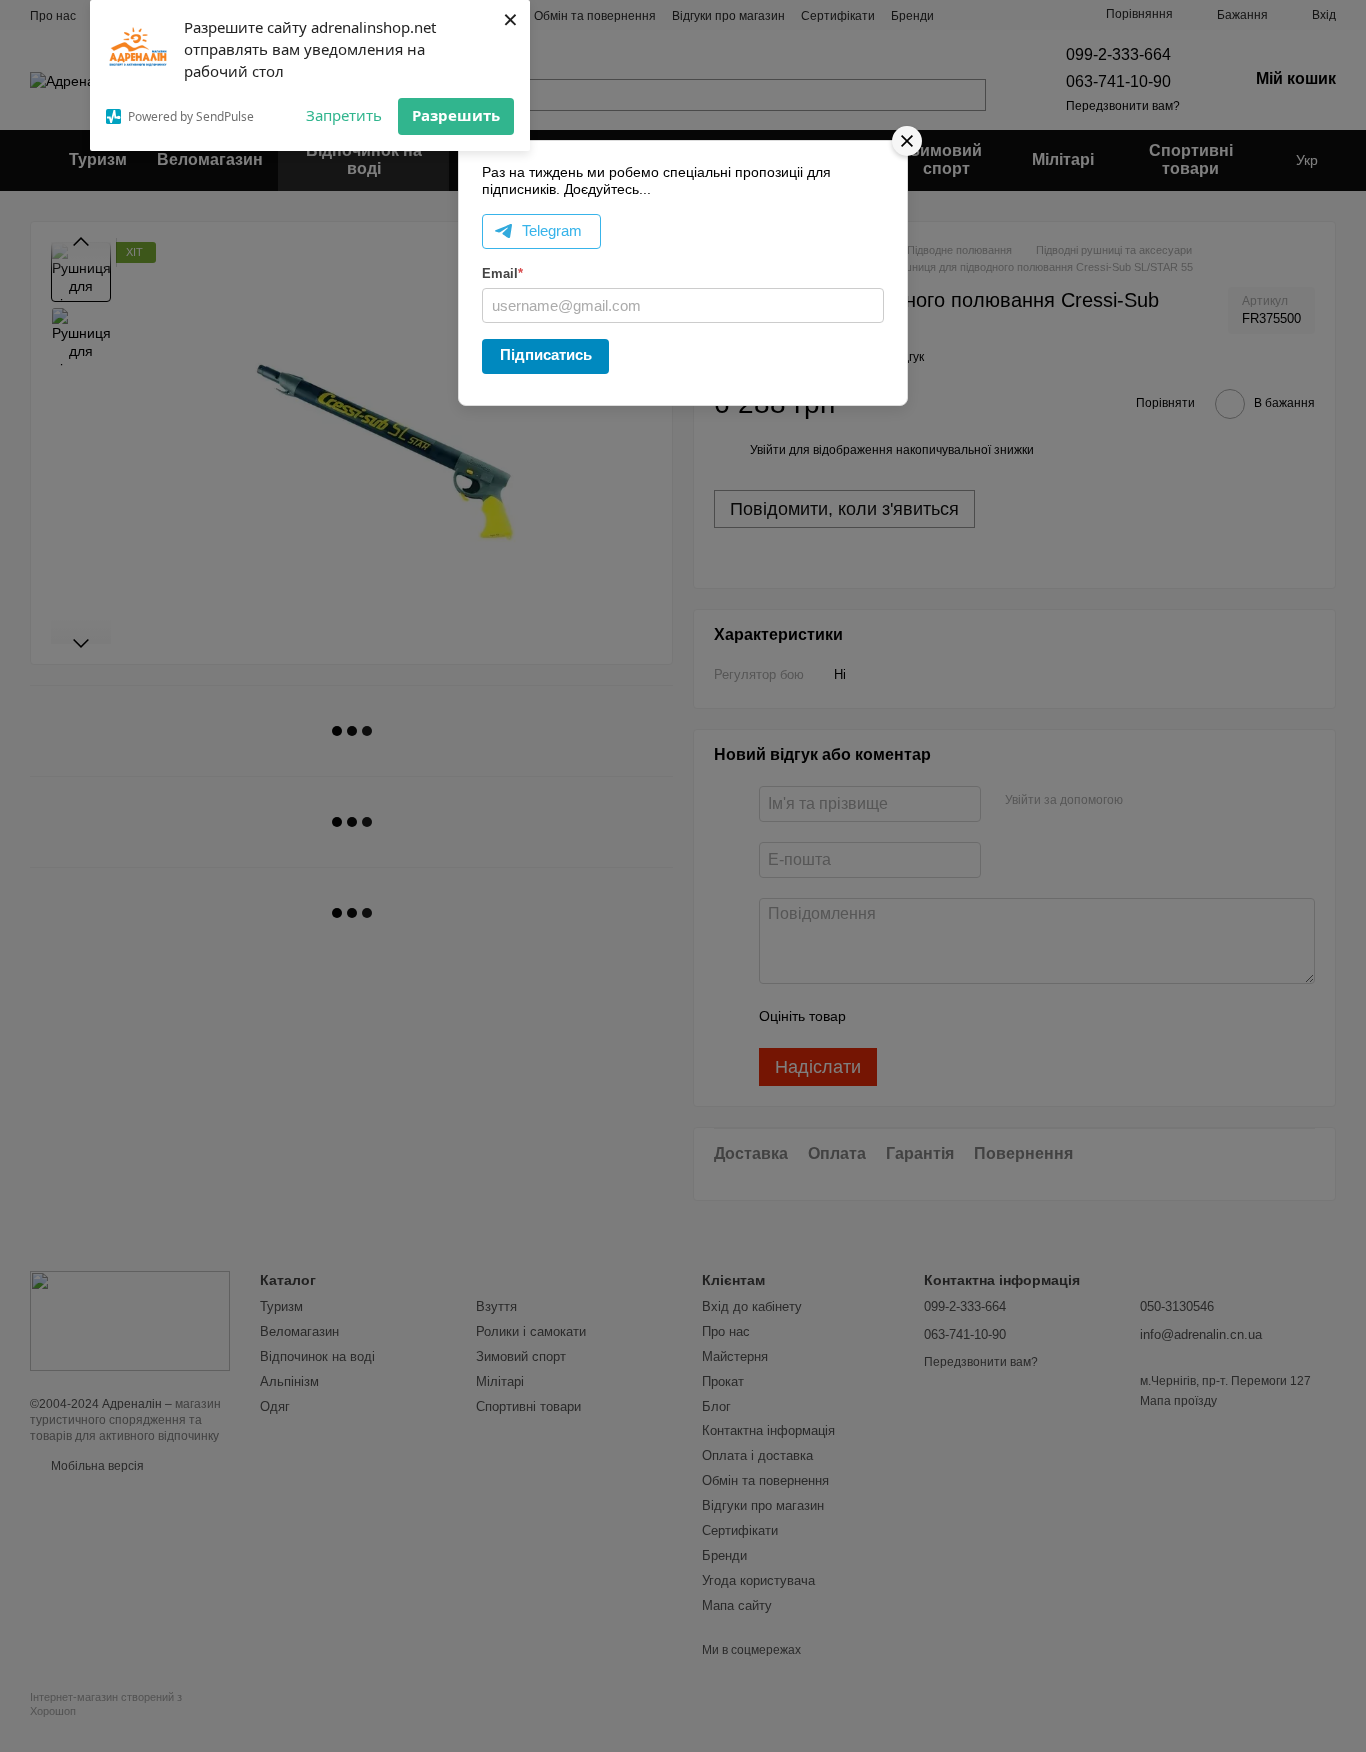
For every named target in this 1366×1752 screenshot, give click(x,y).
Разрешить (456, 115)
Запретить (344, 115)
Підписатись (546, 354)
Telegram (552, 230)
